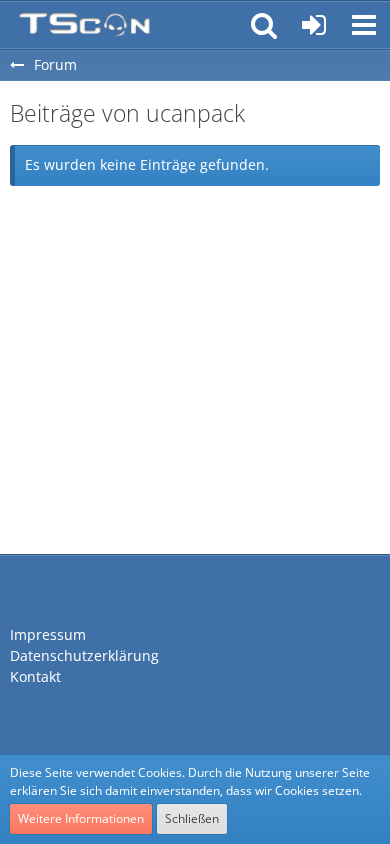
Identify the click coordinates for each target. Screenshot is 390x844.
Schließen (192, 818)
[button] (364, 25)
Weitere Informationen (81, 818)
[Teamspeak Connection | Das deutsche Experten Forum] (84, 25)
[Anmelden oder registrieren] (314, 25)
